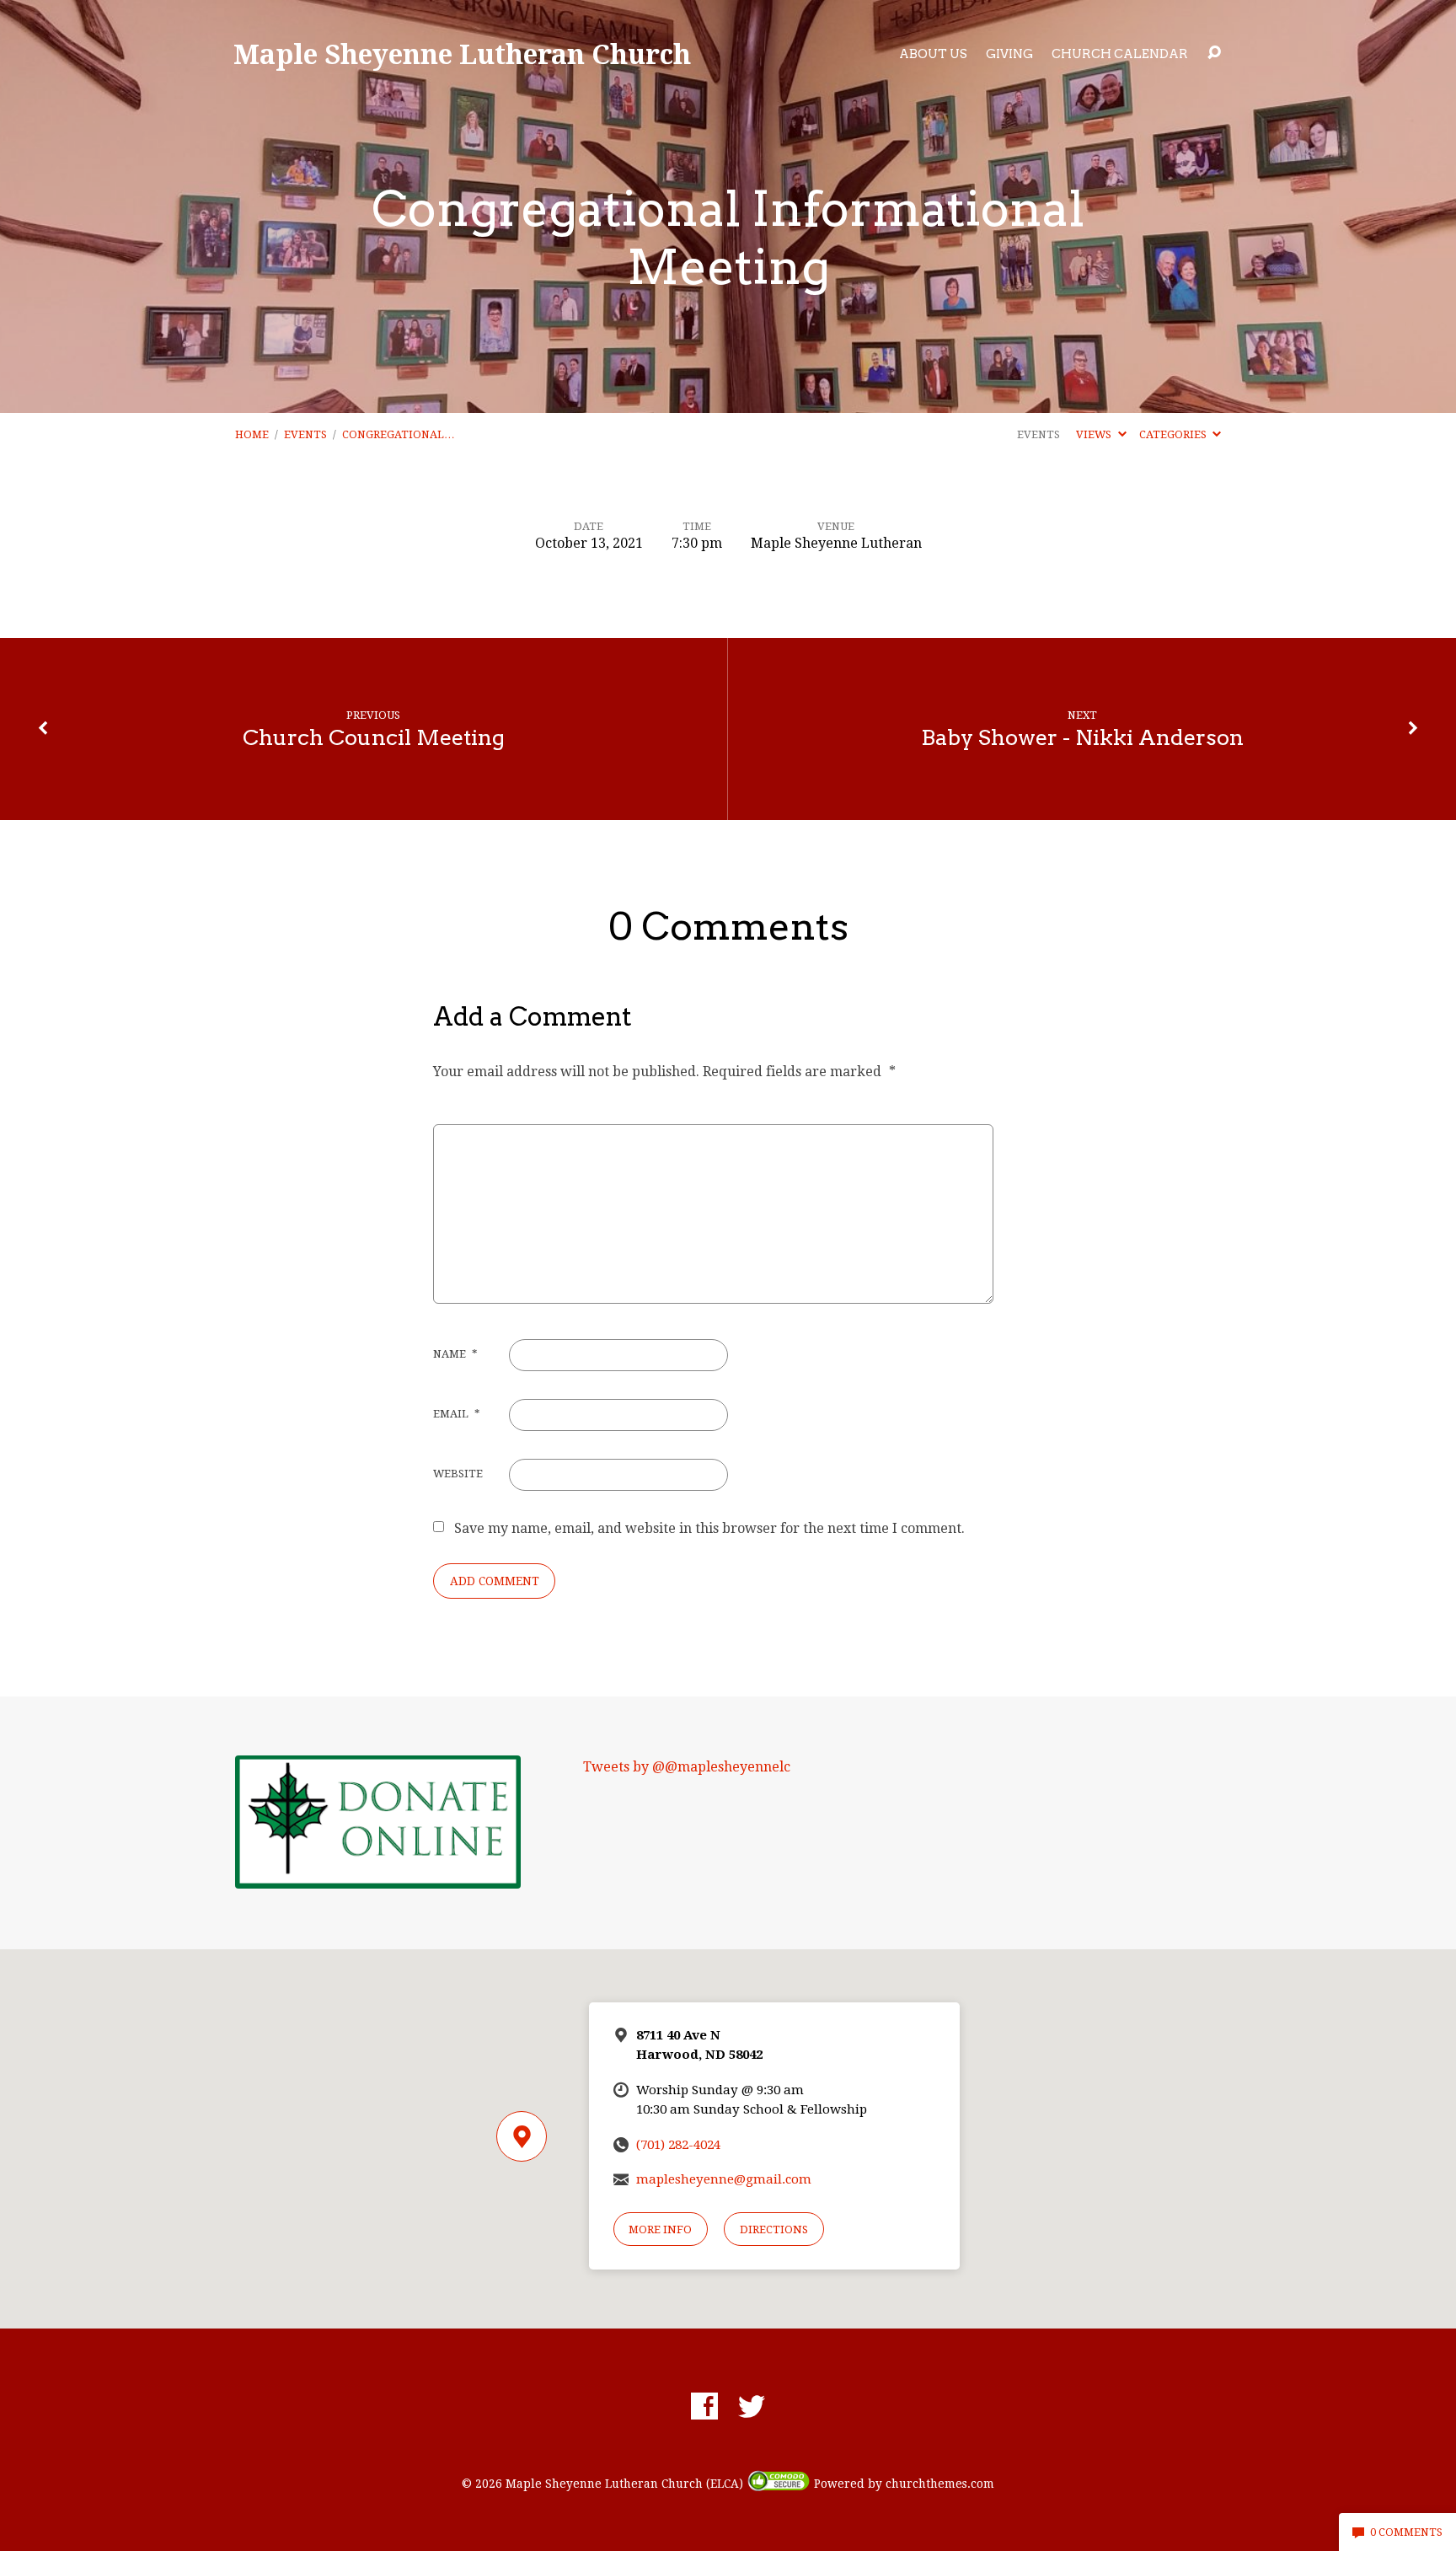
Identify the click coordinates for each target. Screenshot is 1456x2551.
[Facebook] (704, 2406)
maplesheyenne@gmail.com (724, 2179)
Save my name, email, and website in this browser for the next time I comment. (709, 1528)
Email (456, 1414)
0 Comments (1405, 2532)
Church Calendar (1120, 54)
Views (1095, 434)
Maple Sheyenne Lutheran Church (462, 54)
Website (458, 1474)
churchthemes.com (940, 2484)
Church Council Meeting (374, 737)
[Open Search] (1214, 53)
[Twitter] (752, 2406)
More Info (660, 2229)
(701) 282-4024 (678, 2145)
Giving (1009, 54)
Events (305, 434)
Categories (1174, 434)
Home (252, 434)
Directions (774, 2229)
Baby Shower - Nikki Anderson (1082, 737)
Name (455, 1354)
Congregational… (399, 434)
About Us (933, 54)
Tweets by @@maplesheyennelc (687, 1767)
